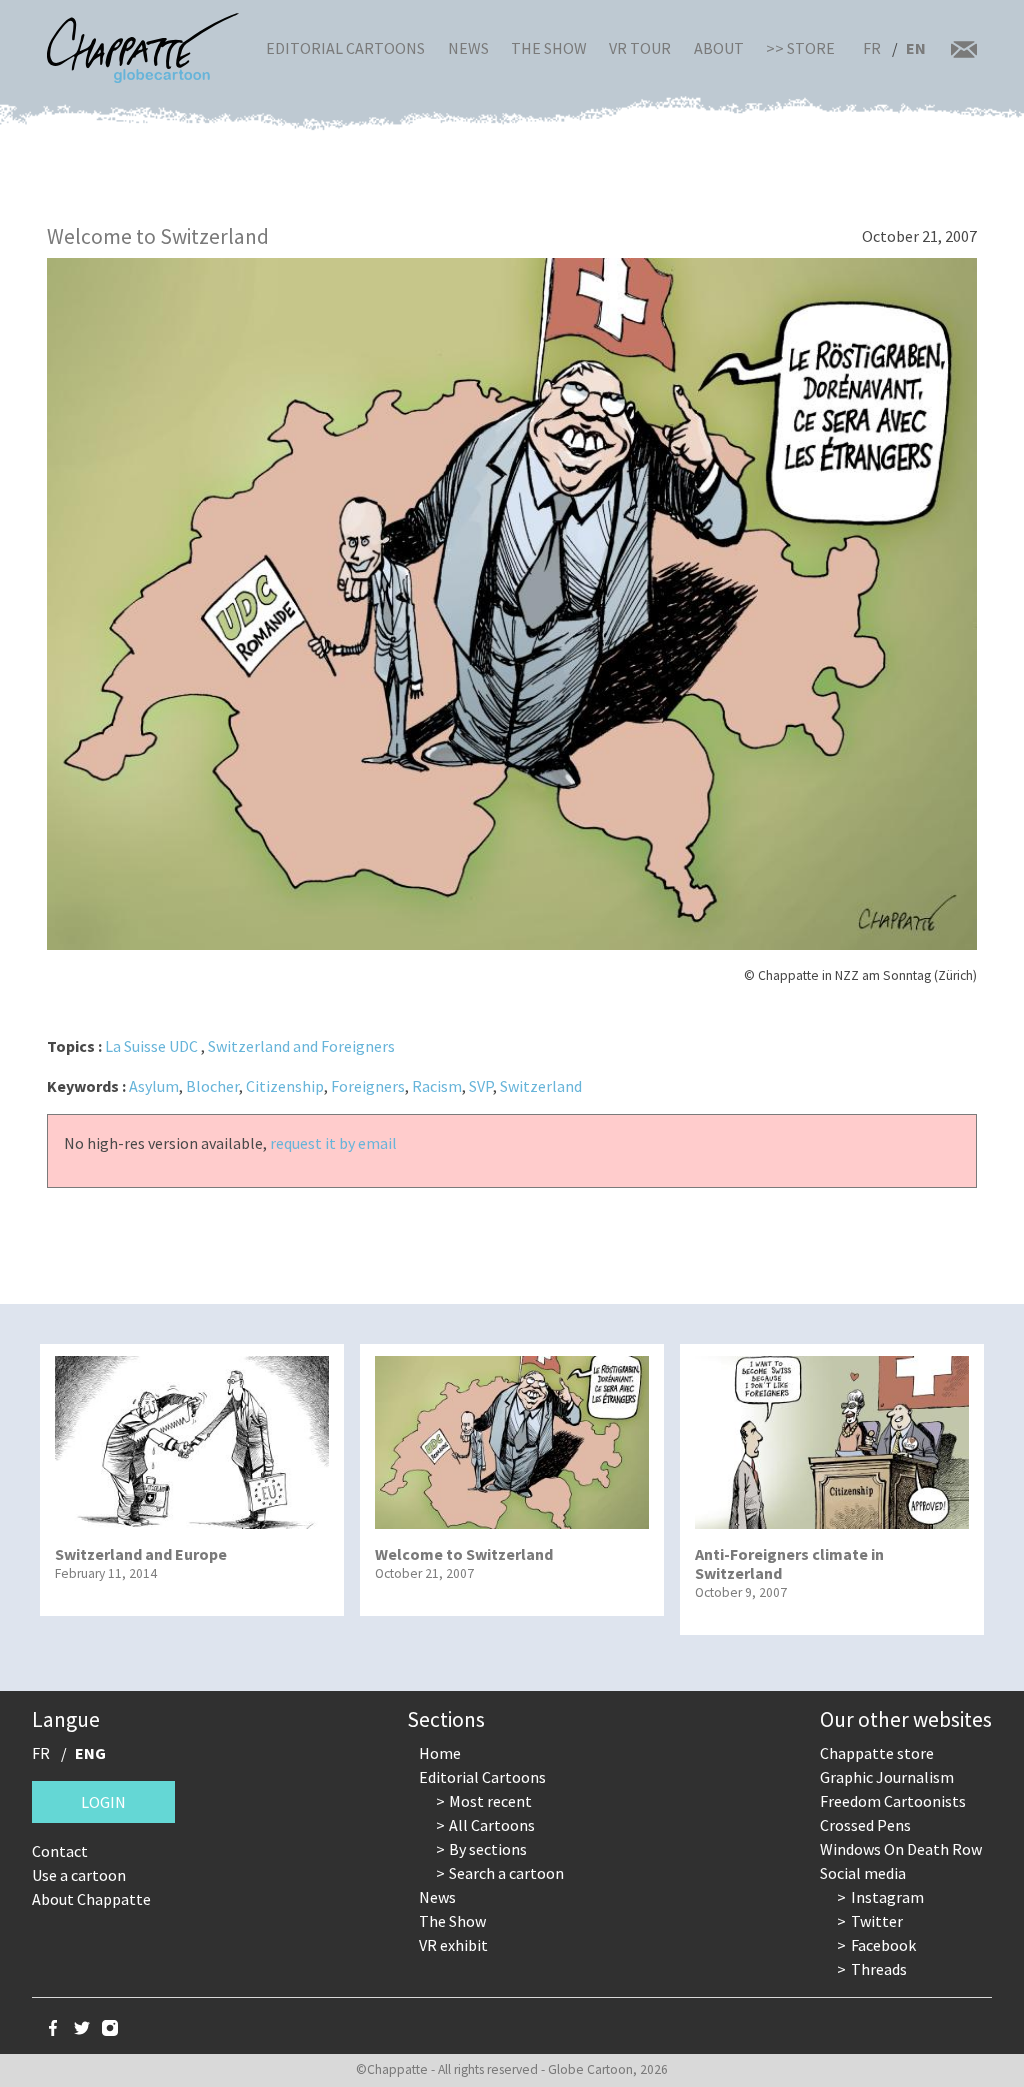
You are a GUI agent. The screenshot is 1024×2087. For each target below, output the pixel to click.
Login (103, 1802)
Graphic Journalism (887, 1777)
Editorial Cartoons (345, 48)
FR (872, 48)
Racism (437, 1086)
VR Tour (640, 48)
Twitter (877, 1921)
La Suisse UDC (151, 1046)
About (719, 48)
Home (440, 1753)
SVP (481, 1086)
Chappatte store (877, 1753)
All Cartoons (492, 1825)
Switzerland (541, 1086)
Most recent (490, 1801)
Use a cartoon (79, 1875)
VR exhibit (453, 1945)
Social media (863, 1873)
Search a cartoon (506, 1873)
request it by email (333, 1143)
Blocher (212, 1086)
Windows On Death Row (901, 1849)
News (468, 48)
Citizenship (285, 1086)
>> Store (800, 48)
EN (916, 48)
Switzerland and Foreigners (301, 1046)
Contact (60, 1851)
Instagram (887, 1897)
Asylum (154, 1086)
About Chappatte (91, 1899)
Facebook (883, 1945)
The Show (549, 48)
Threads (879, 1969)
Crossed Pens (865, 1825)
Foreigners (368, 1086)
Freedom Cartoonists (893, 1801)
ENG (90, 1753)
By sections (488, 1849)
